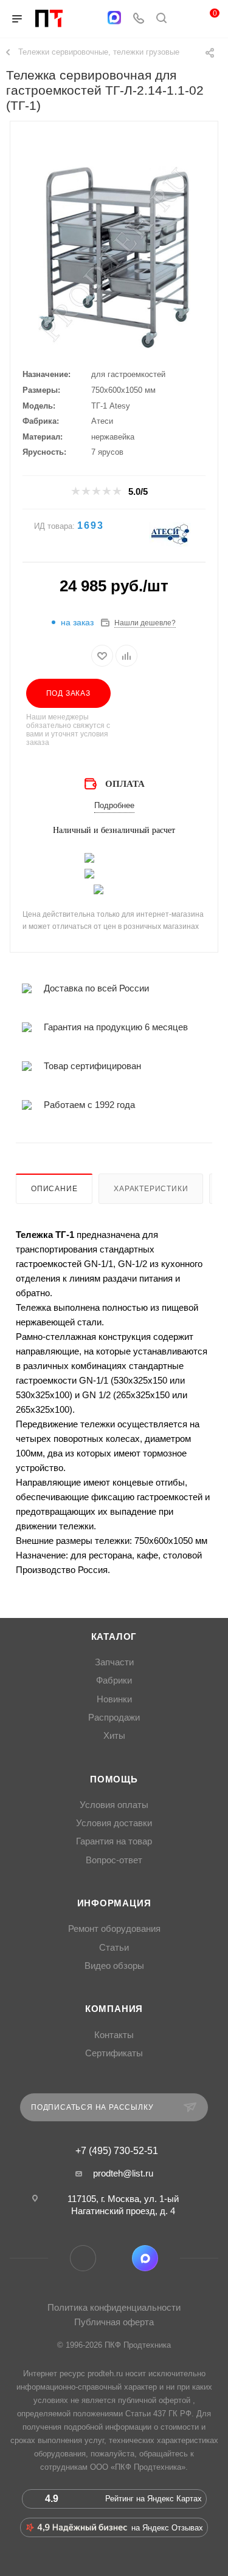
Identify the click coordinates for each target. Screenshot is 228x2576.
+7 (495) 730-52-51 (117, 2151)
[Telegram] (90, 19)
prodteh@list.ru (123, 2173)
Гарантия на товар (114, 1841)
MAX (145, 2258)
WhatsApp (114, 2258)
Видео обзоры (114, 1966)
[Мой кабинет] (184, 19)
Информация (114, 1903)
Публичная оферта (114, 2322)
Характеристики (151, 1189)
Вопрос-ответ (114, 1860)
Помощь (114, 1779)
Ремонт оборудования (114, 1929)
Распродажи (114, 1718)
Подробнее (114, 805)
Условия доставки (114, 1823)
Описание (54, 1189)
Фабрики (114, 1681)
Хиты (114, 1736)
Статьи (114, 1948)
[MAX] (114, 18)
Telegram (83, 2258)
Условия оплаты (114, 1805)
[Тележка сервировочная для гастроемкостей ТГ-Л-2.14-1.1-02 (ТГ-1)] (114, 257)
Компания (114, 2009)
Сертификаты (114, 2053)
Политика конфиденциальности (114, 2307)
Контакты (114, 2035)
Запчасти (114, 1662)
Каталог (114, 1637)
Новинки (114, 1699)
